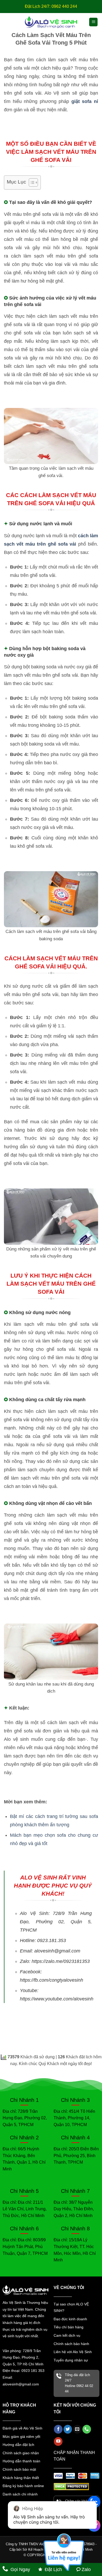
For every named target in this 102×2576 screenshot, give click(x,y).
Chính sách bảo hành (71, 2344)
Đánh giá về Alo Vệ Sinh (22, 2428)
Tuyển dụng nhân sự (71, 2360)
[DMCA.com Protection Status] (71, 2486)
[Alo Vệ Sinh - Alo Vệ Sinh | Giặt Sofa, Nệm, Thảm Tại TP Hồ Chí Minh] (51, 22)
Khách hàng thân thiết (21, 2478)
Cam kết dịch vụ (67, 2335)
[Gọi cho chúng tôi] (87, 2429)
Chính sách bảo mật (19, 2469)
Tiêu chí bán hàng (69, 2327)
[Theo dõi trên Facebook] (58, 2429)
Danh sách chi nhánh (20, 2494)
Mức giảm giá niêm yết (21, 2437)
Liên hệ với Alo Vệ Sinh (73, 2352)
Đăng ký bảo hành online (23, 2486)
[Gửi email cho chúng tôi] (77, 2429)
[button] (93, 22)
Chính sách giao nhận (21, 2453)
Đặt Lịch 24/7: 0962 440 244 (51, 6)
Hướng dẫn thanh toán (21, 2461)
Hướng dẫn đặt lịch (18, 2445)
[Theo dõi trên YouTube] (58, 2441)
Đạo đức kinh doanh (70, 2319)
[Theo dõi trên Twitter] (68, 2429)
